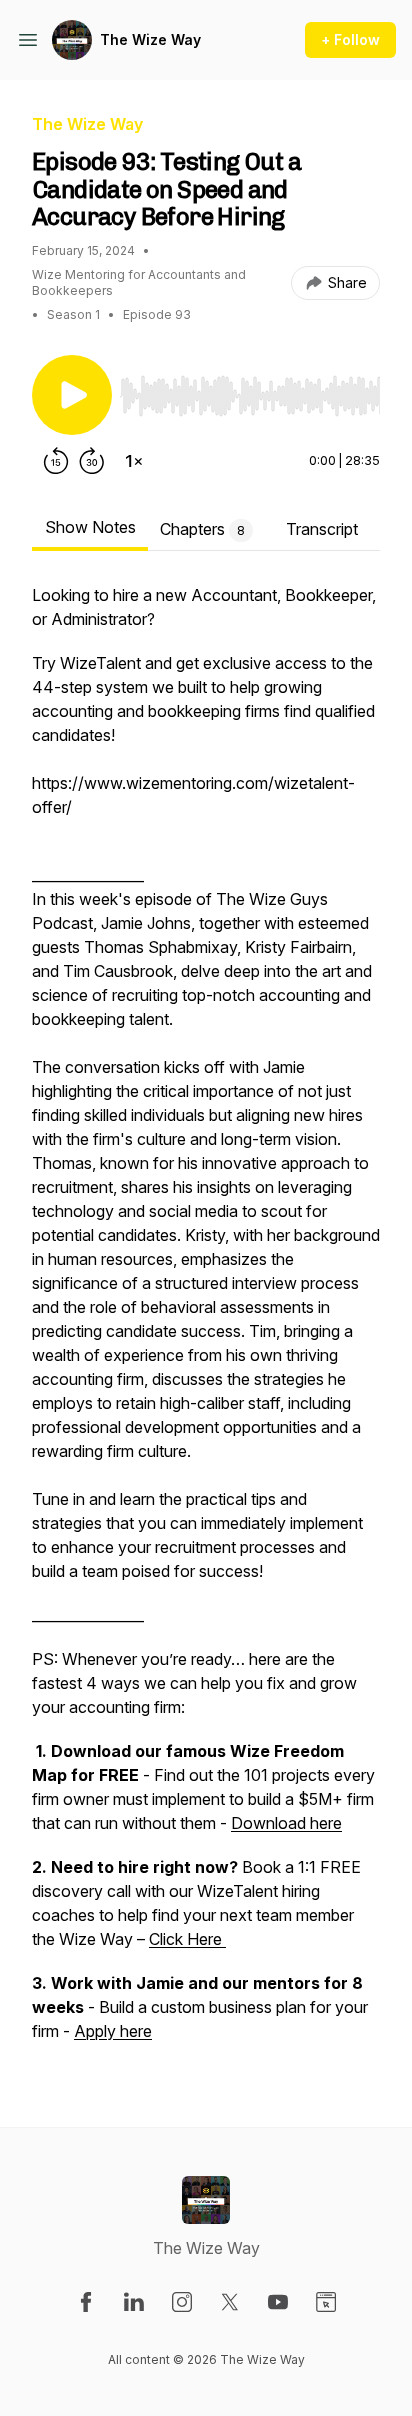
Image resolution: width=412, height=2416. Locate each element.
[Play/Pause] (72, 395)
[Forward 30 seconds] (92, 461)
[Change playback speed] (134, 461)
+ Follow (350, 39)
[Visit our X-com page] (230, 2302)
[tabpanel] (206, 1323)
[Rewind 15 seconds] (56, 461)
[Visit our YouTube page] (278, 2302)
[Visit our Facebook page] (86, 2302)
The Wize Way (150, 39)
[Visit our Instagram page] (182, 2302)
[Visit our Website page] (326, 2302)
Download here (286, 1823)
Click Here (187, 1939)
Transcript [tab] (322, 529)
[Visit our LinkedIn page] (134, 2302)
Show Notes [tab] (90, 527)
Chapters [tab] (202, 529)
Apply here (113, 2031)
